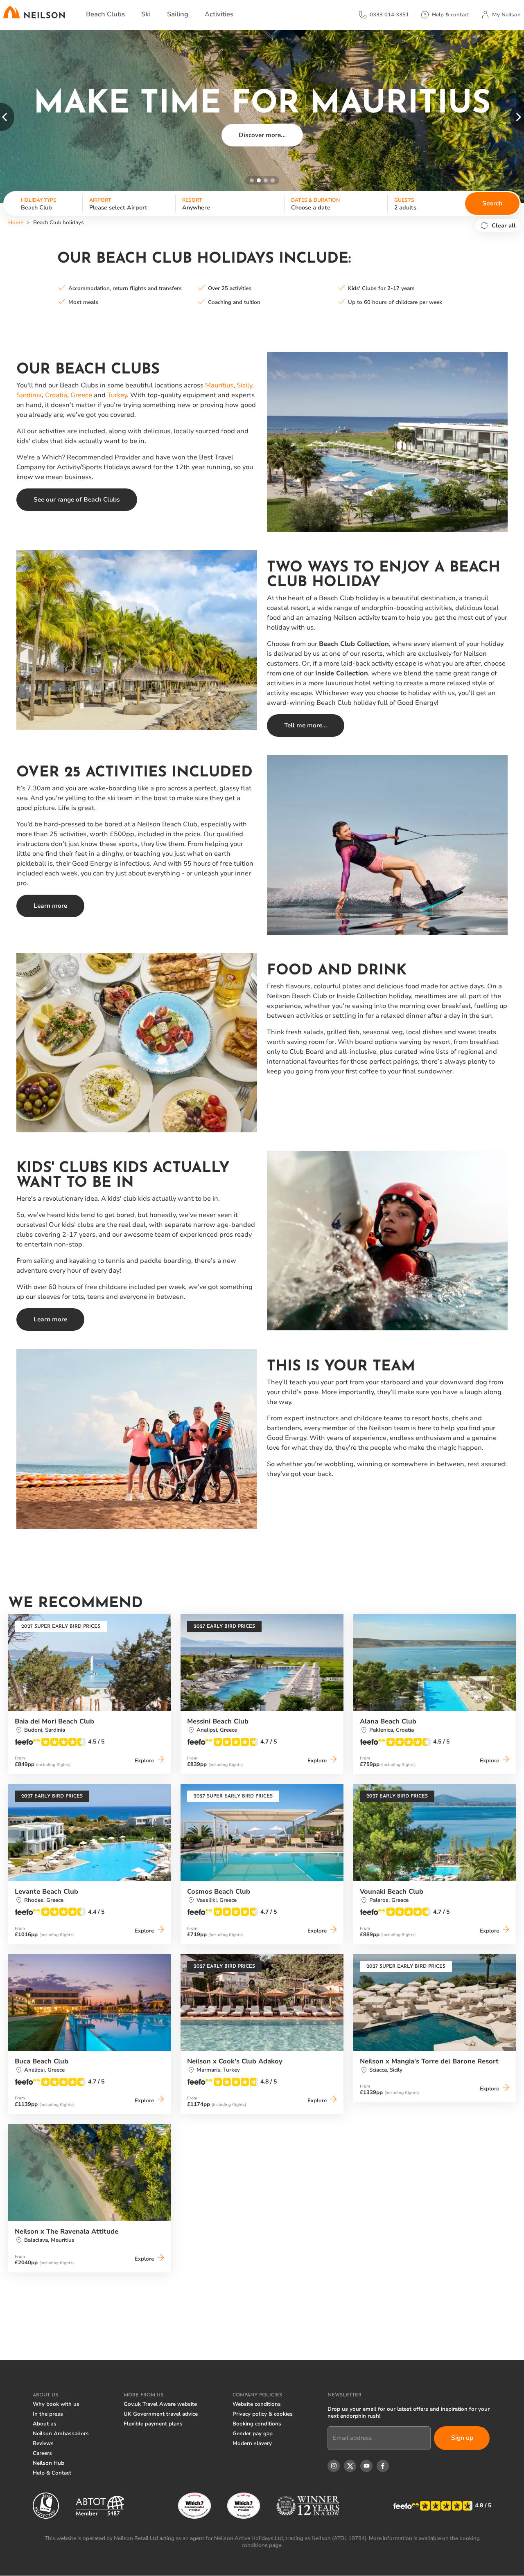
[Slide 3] (266, 180)
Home (16, 223)
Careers (42, 2453)
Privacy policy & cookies (263, 2414)
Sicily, (245, 385)
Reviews (43, 2443)
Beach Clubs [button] (105, 14)
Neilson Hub (49, 2463)
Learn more (50, 906)
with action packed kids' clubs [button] (262, 153)
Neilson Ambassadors (61, 2434)
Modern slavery (252, 2443)
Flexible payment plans (153, 2424)
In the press (48, 2414)
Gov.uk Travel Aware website (160, 2404)
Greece (81, 395)
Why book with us (56, 2404)
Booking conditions (257, 2424)
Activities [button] (219, 14)
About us (45, 2424)
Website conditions (257, 2404)
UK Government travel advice (161, 2414)
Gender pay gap (253, 2434)
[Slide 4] (273, 180)
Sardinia (29, 395)
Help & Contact (52, 2473)
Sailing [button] (178, 14)
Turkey (117, 395)
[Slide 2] (259, 180)
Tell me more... (306, 725)
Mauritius (219, 385)
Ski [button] (146, 14)
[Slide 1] (252, 180)
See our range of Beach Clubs (77, 499)
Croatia (56, 395)
